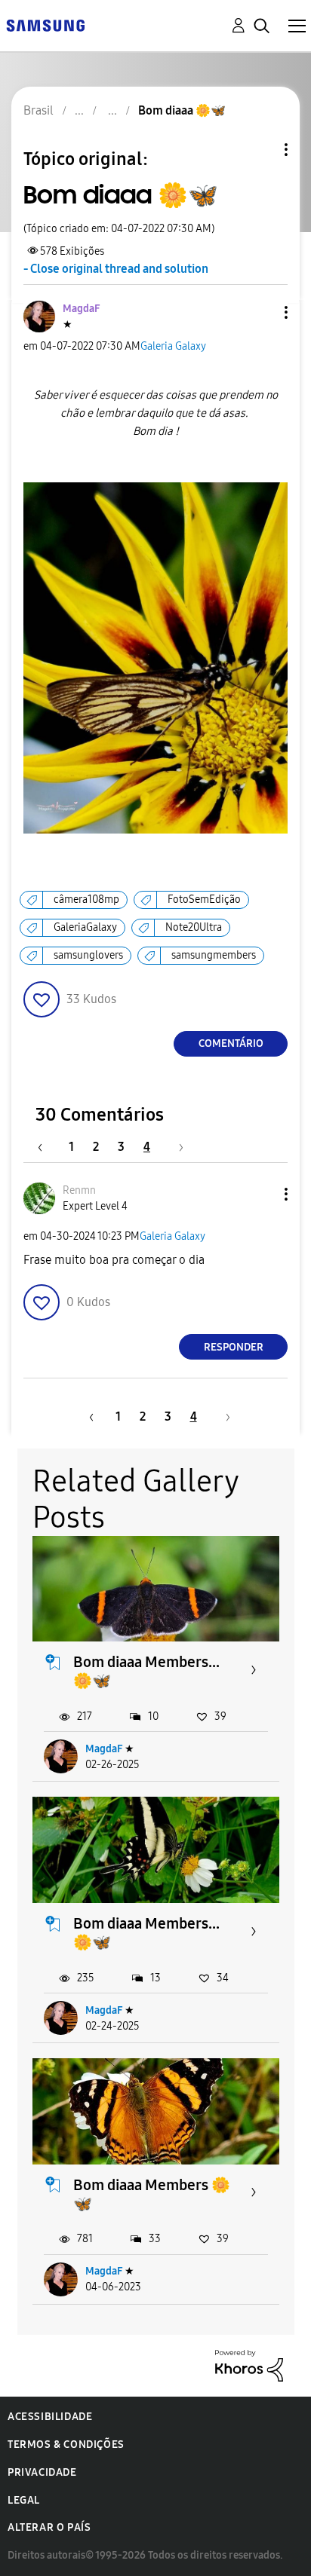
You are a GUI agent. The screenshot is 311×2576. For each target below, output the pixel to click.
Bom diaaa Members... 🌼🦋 (146, 1671)
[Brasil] (45, 24)
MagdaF (104, 1749)
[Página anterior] (48, 1147)
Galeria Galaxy (173, 346)
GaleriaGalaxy (85, 927)
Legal (24, 2500)
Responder (234, 1347)
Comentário (231, 1043)
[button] (261, 312)
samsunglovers (88, 955)
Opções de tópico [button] (260, 150)
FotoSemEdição (204, 899)
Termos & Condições (66, 2444)
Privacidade (42, 2472)
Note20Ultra (194, 927)
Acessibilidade (50, 2417)
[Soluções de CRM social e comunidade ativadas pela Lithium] (249, 2365)
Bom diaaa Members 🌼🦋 (152, 2194)
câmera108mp (86, 899)
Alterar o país (49, 2527)
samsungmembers (214, 955)
